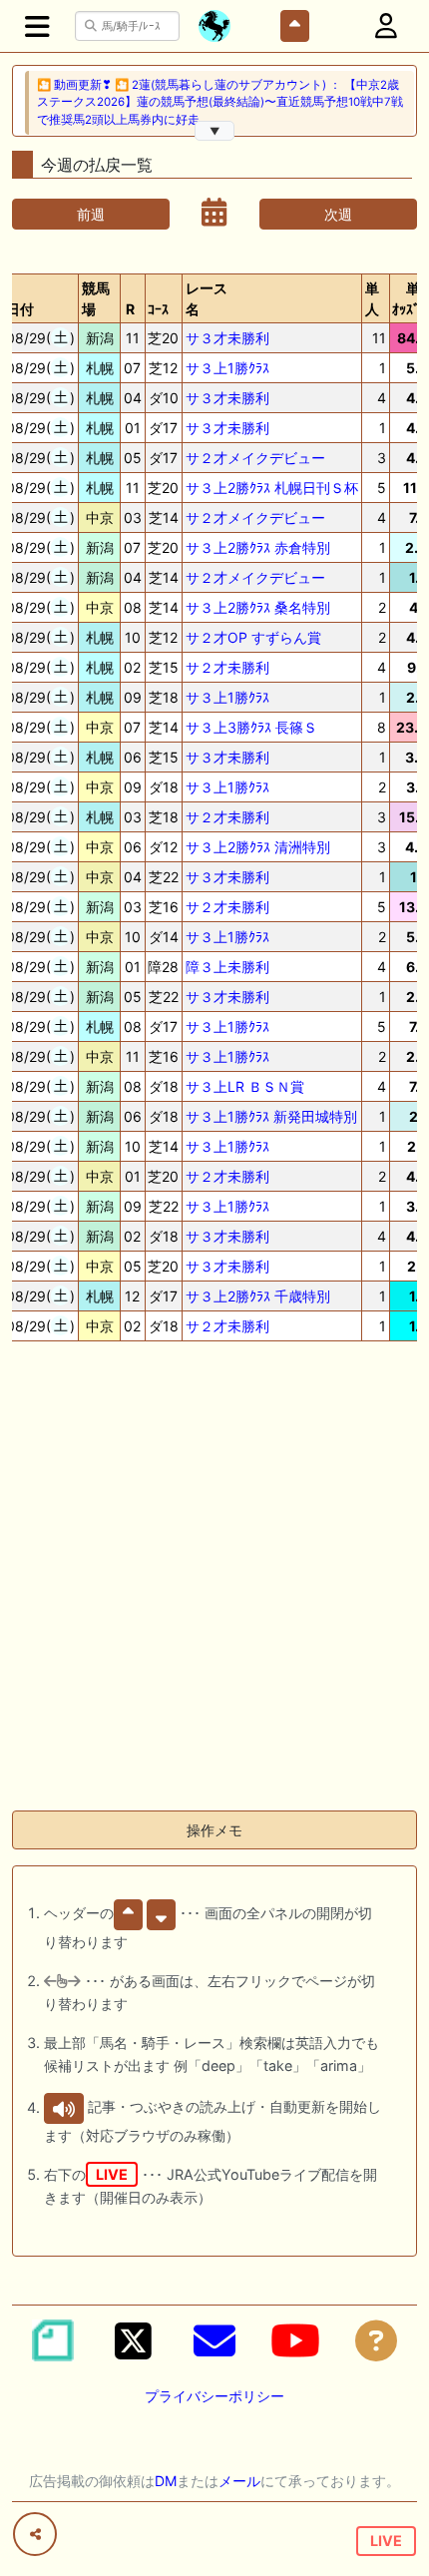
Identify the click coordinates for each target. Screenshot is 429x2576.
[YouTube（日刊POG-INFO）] (295, 2340)
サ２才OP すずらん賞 (253, 637)
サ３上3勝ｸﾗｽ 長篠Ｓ (251, 727)
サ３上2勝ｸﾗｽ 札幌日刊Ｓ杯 (272, 488)
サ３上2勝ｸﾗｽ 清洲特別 (258, 847)
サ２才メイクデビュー (255, 458)
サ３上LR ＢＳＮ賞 (245, 1086)
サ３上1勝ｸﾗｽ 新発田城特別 (271, 1116)
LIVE (386, 2541)
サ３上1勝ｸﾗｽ (227, 368)
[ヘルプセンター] (376, 2340)
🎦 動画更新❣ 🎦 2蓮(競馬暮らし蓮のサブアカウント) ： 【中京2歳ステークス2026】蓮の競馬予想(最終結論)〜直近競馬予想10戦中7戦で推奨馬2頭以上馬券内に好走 (220, 102)
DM (166, 2481)
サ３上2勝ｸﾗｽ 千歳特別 (258, 1296)
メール (239, 2481)
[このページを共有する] (35, 2534)
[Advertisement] (214, 1580)
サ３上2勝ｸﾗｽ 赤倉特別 (258, 547)
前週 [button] (91, 214)
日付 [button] (20, 309)
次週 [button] (338, 214)
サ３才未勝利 (227, 338)
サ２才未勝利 (227, 667)
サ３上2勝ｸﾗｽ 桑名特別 (258, 607)
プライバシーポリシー (214, 2396)
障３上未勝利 (227, 967)
